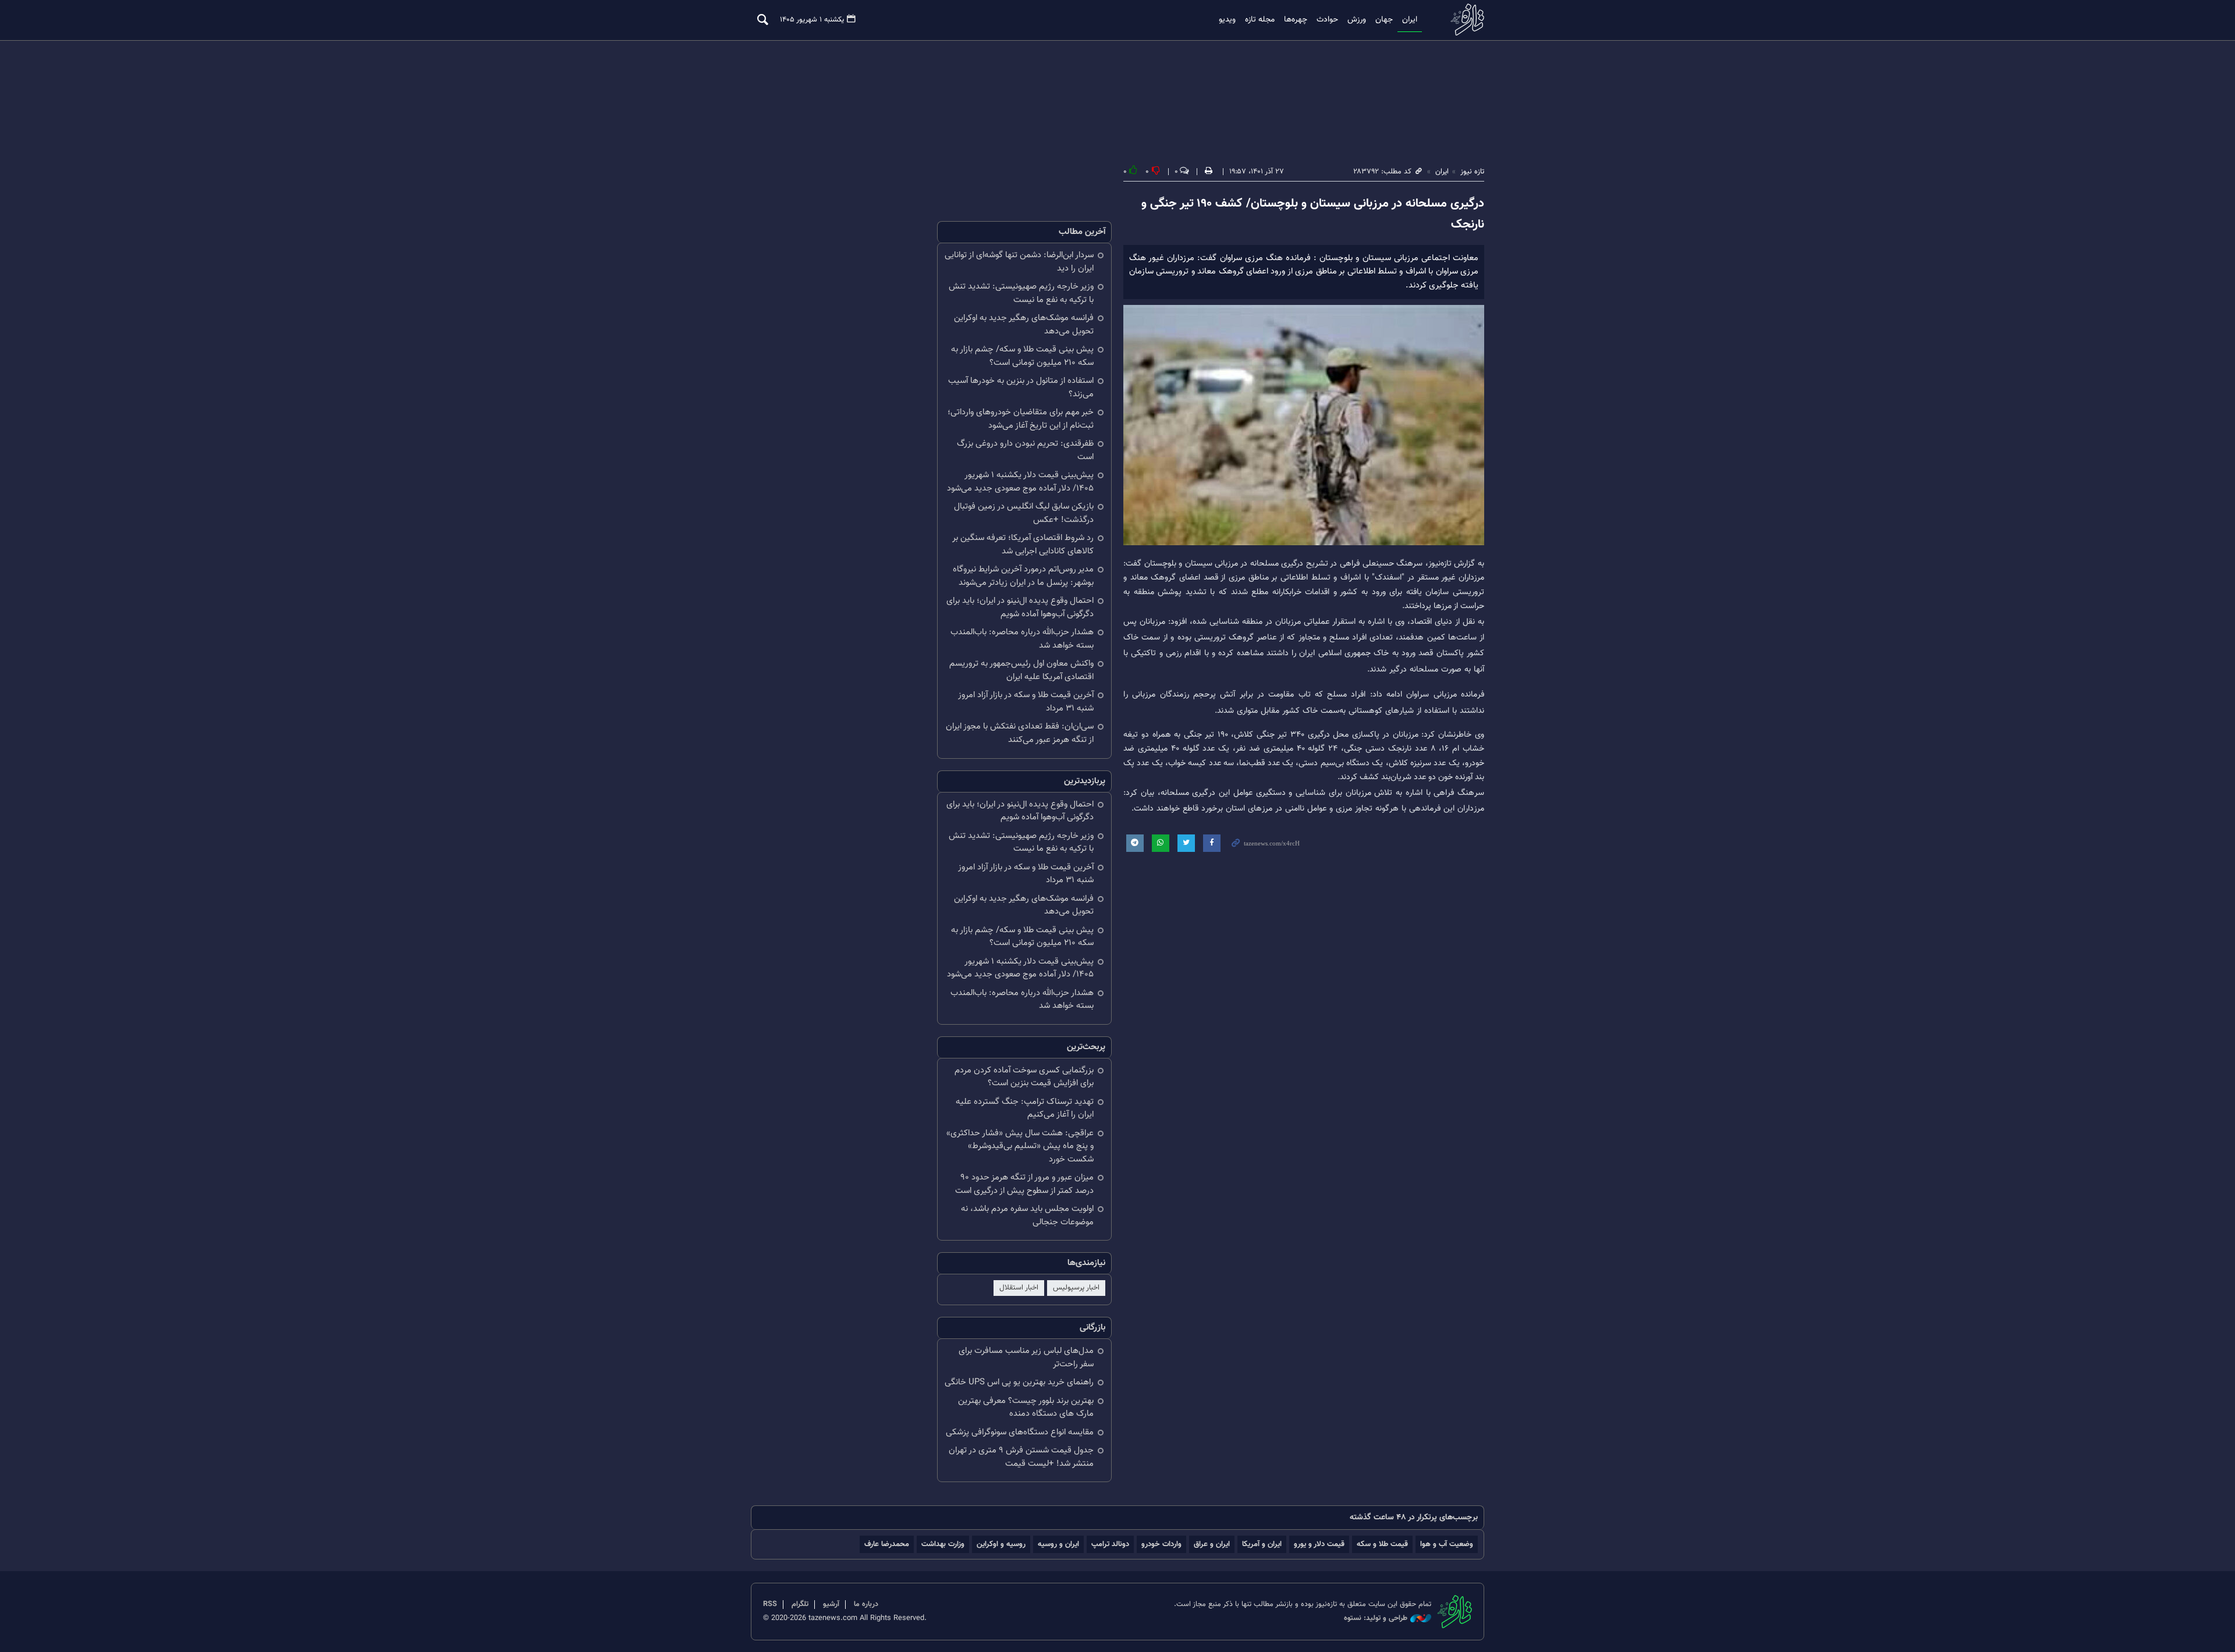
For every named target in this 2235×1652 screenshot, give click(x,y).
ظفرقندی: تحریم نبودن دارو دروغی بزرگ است (1025, 450)
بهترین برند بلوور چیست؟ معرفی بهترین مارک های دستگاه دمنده (1026, 1408)
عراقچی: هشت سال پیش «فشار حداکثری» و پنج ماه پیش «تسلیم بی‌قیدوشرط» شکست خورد (1020, 1146)
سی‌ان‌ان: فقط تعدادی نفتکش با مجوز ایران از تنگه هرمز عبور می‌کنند (1020, 733)
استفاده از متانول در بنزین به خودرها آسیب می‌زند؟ (1021, 388)
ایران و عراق (1212, 1544)
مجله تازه (1260, 20)
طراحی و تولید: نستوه (1376, 1619)
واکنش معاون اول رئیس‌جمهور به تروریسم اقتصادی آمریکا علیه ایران (1021, 670)
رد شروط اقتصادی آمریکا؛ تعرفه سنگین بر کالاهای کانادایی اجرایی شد (1023, 545)
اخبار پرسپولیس (1076, 1288)
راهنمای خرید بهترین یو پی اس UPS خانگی (1019, 1382)
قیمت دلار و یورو (1319, 1544)
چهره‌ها (1296, 20)
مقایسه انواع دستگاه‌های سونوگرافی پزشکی (1020, 1432)
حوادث (1327, 20)
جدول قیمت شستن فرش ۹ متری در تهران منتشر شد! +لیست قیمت (1021, 1457)
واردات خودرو (1161, 1544)
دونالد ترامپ (1110, 1544)
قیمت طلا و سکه (1382, 1544)
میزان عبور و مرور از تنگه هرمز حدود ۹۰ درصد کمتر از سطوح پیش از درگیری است (1024, 1184)
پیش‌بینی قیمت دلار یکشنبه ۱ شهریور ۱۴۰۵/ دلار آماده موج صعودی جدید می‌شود (1020, 482)
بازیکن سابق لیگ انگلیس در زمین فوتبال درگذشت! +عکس (1024, 513)
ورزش (1357, 20)
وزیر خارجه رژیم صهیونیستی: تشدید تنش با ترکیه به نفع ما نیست (1021, 293)
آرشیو (831, 1604)
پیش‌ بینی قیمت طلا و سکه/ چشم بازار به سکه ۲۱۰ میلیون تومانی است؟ (1022, 356)
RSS (770, 1604)
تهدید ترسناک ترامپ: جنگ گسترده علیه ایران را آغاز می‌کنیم (1025, 1109)
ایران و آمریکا (1262, 1544)
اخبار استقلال (1019, 1288)
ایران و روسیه (1058, 1544)
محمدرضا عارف (887, 1544)
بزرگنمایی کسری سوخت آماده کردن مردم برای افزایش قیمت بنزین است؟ (1024, 1077)
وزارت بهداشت (943, 1544)
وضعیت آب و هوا (1447, 1544)
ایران (1410, 20)
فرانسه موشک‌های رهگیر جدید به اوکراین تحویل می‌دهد (1024, 325)
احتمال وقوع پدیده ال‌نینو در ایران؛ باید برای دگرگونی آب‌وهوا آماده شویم (1020, 607)
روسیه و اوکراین (1001, 1544)
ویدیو (1227, 20)
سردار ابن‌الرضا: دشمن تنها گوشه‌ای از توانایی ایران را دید (1019, 262)
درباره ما (866, 1604)
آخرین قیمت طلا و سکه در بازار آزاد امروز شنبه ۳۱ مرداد (1026, 702)
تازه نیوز (1464, 19)
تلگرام (800, 1604)
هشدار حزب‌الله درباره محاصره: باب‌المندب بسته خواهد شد (1022, 639)
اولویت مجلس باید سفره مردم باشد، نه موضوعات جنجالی (1027, 1216)
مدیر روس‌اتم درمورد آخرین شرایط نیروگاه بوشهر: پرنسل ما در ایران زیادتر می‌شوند (1023, 576)
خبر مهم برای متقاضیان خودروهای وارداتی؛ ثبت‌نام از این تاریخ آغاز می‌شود (1021, 419)
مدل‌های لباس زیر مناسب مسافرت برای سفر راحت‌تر (1026, 1358)
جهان (1384, 20)
